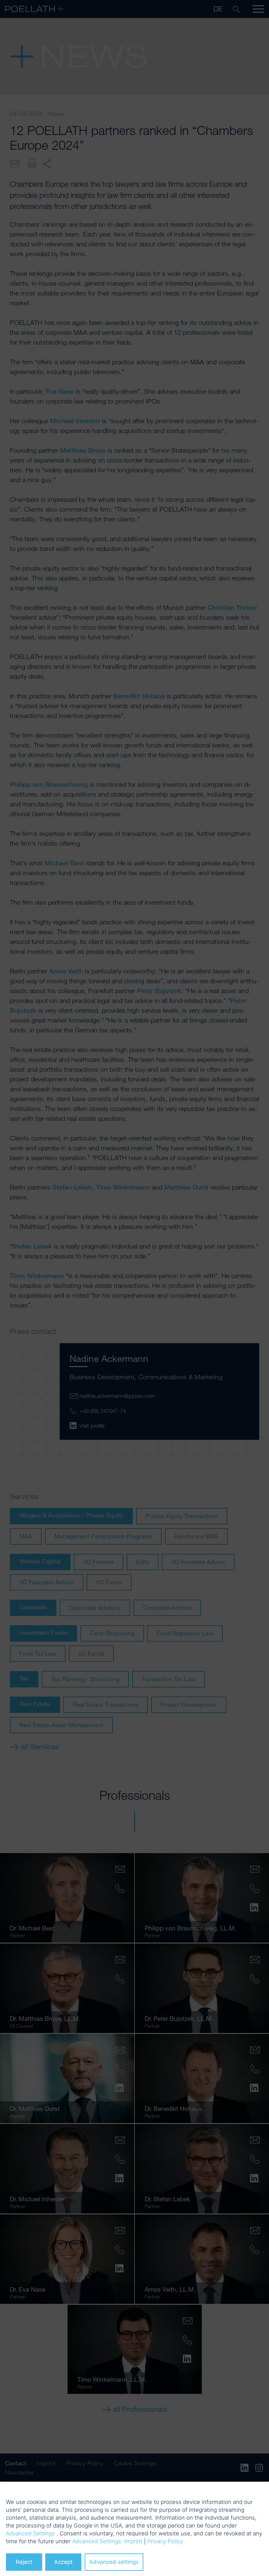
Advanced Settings (30, 2533)
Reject (24, 2562)
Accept (63, 2562)
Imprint (133, 2541)
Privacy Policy (165, 2541)
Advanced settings (114, 2562)
